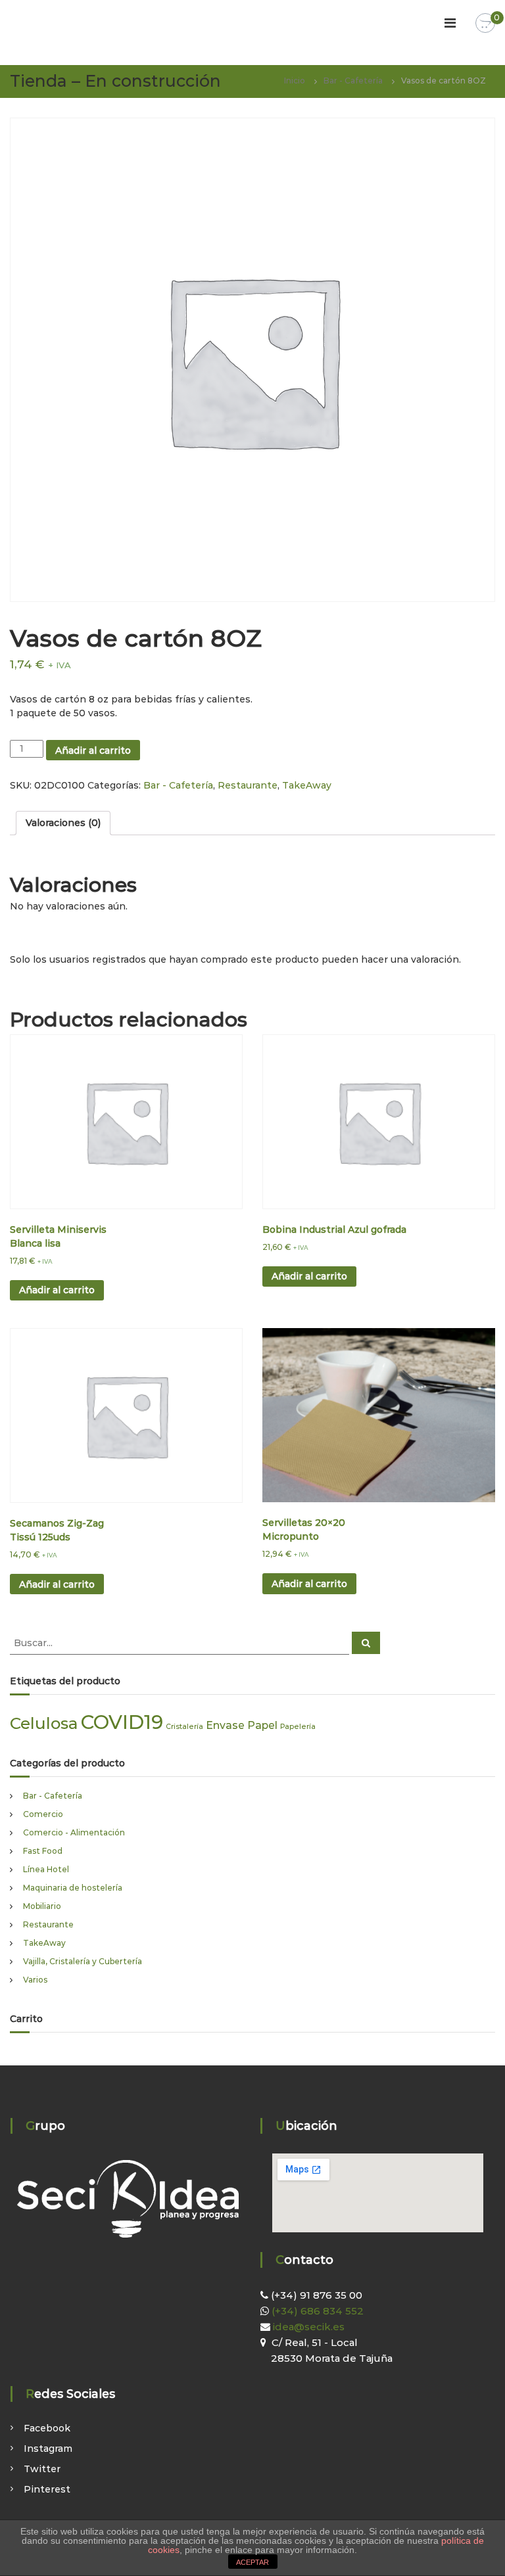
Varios (35, 1980)
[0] (485, 24)
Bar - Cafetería (353, 80)
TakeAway (307, 785)
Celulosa (44, 1723)
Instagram (48, 2449)
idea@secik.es (307, 2327)
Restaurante (248, 785)
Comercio (43, 1814)
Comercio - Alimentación (74, 1832)
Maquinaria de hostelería (73, 1888)
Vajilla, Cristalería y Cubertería (83, 1961)
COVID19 (122, 1722)
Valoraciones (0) (63, 823)
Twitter (42, 2469)
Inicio (295, 80)
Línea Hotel (46, 1869)
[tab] (63, 823)
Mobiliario (42, 1906)
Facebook (47, 2428)
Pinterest (47, 2489)
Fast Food (43, 1851)
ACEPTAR (252, 2562)
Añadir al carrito (93, 750)
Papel (262, 1725)
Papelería (298, 1727)
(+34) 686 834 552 (316, 2311)
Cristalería (184, 1727)
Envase (225, 1725)
